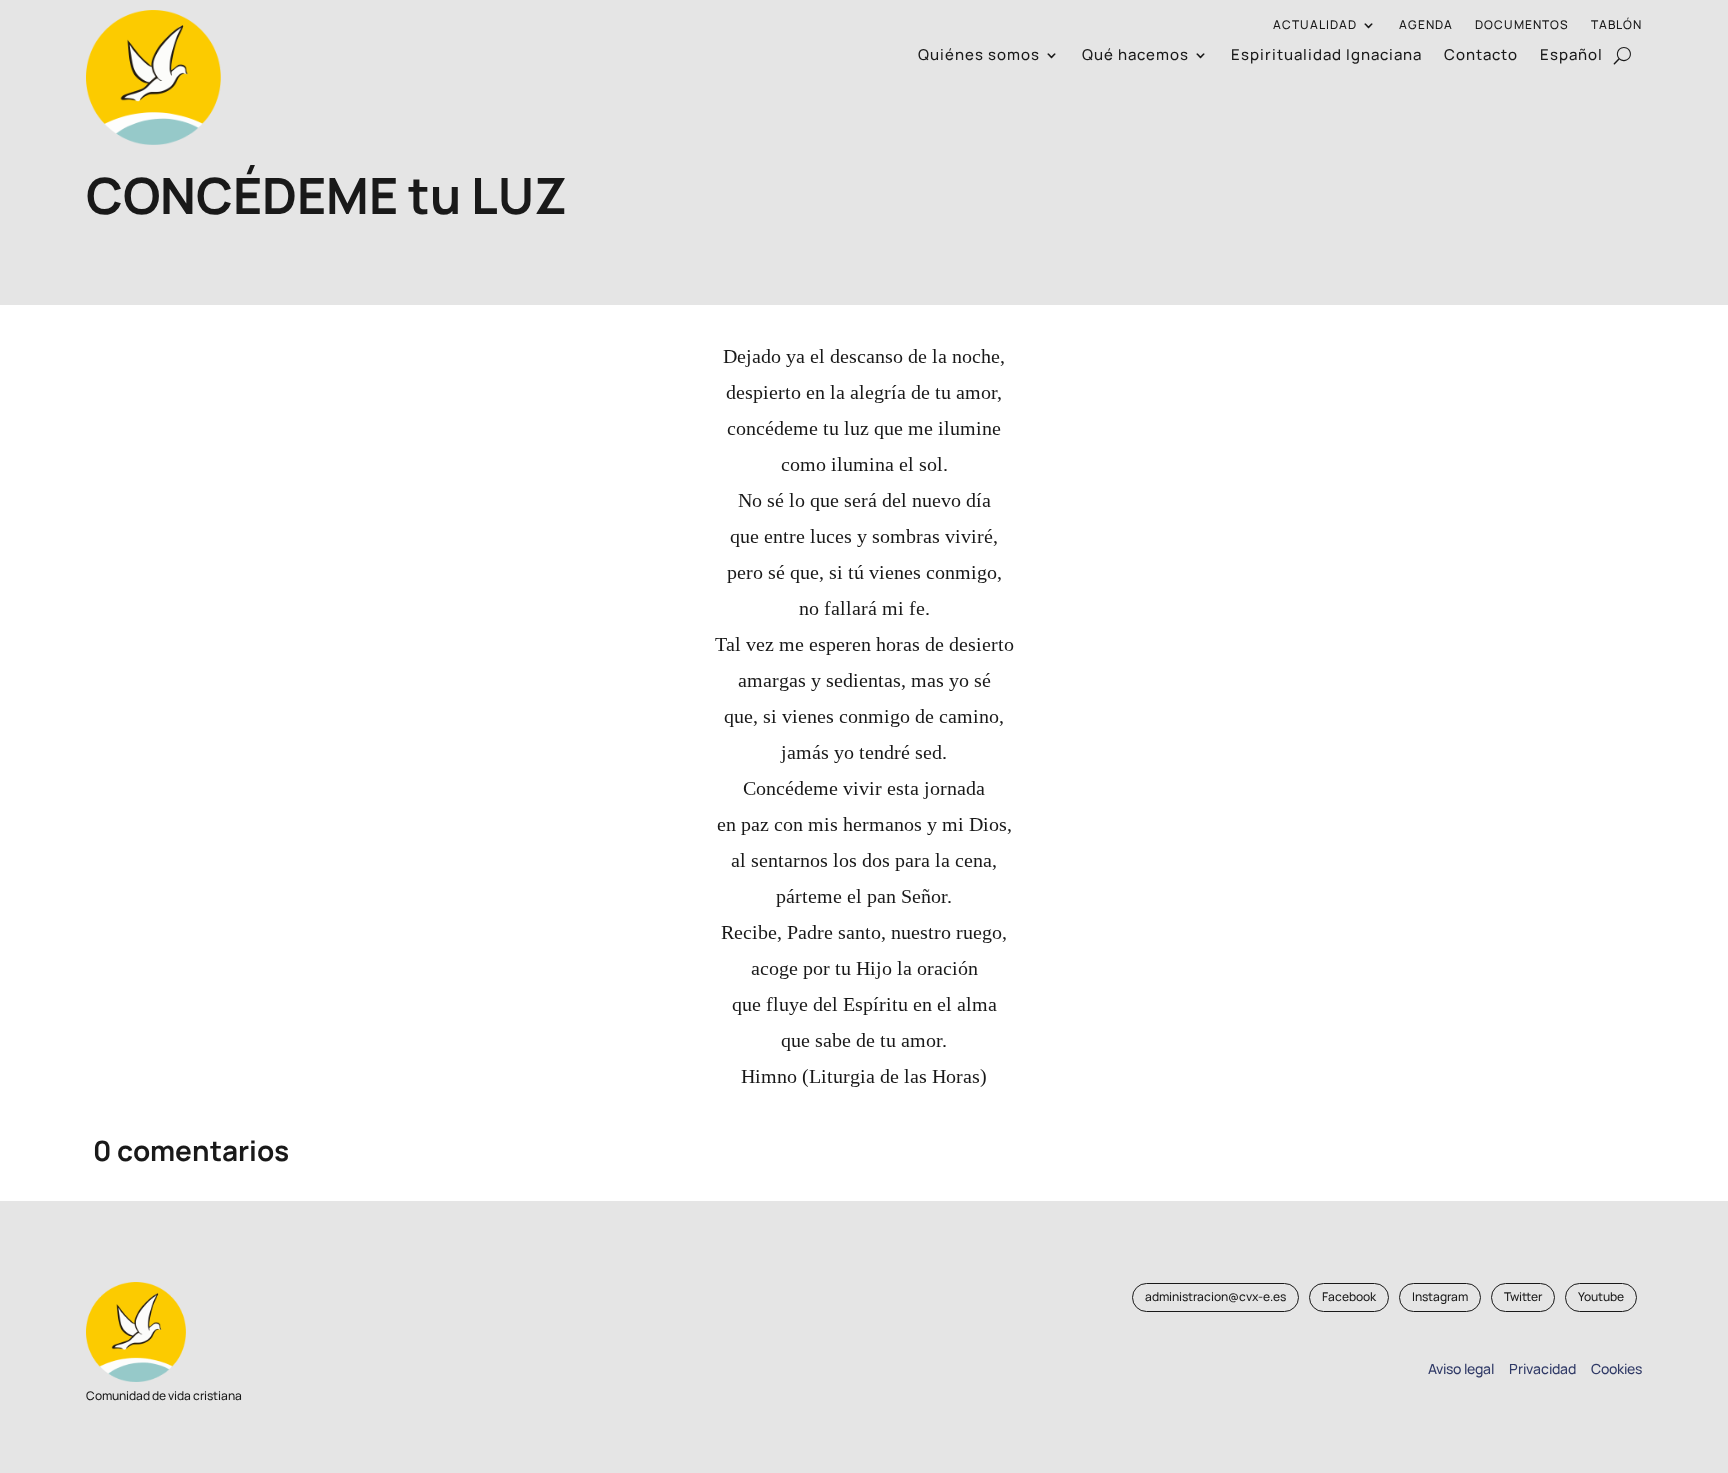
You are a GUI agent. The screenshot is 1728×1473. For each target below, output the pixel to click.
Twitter (1523, 1296)
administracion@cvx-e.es (1215, 1296)
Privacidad (1539, 1368)
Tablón (1616, 25)
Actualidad (1315, 25)
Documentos (1522, 25)
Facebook (1349, 1296)
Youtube (1601, 1296)
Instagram (1440, 1296)
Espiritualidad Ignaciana (1326, 56)
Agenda (1426, 25)
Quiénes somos (979, 56)
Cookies (1616, 1368)
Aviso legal (1461, 1368)
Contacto (1481, 56)
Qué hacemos (1135, 56)
